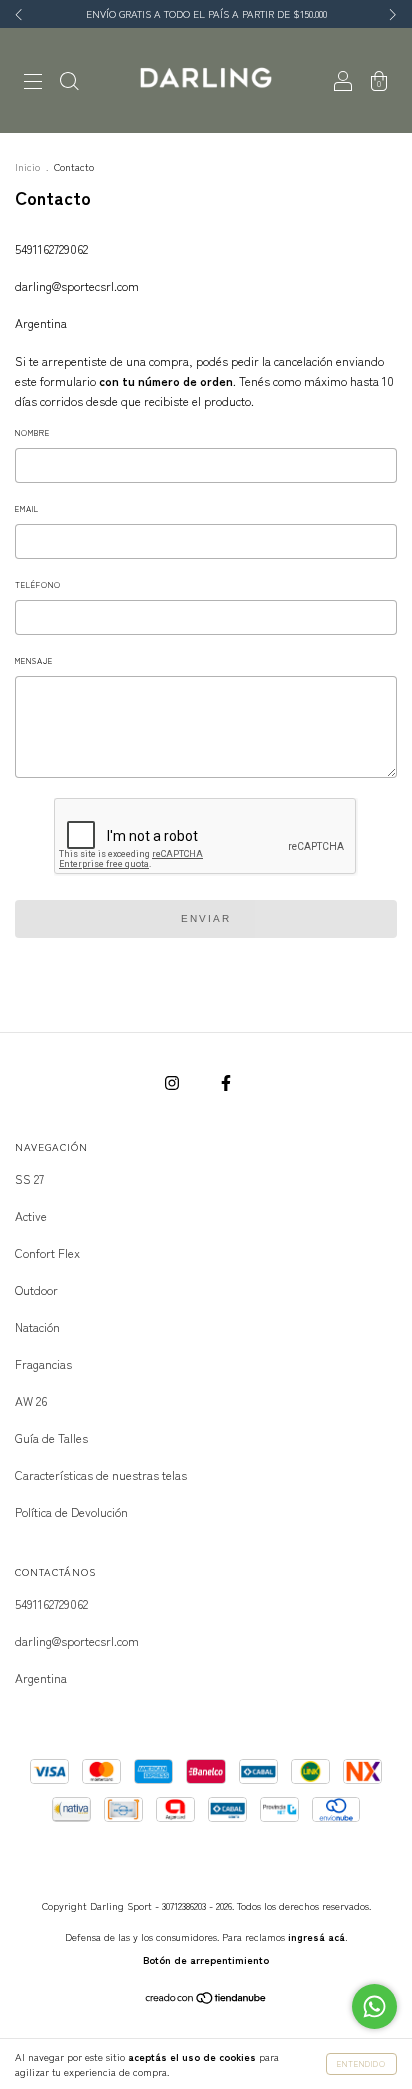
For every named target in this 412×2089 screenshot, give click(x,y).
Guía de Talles (51, 1437)
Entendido (361, 2063)
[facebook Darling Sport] (226, 1081)
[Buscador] (69, 81)
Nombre (32, 432)
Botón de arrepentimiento (206, 1959)
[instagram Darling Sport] (173, 1081)
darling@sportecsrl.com (77, 285)
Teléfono (38, 584)
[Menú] (33, 81)
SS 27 (29, 1178)
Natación (37, 1326)
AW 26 (31, 1400)
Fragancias (43, 1363)
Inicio (27, 166)
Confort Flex (47, 1252)
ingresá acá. (318, 1936)
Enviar (206, 918)
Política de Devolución (71, 1511)
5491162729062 (51, 248)
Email (27, 508)
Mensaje (34, 660)
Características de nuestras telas (101, 1474)
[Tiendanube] (206, 1999)
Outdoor (36, 1289)
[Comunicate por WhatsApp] (374, 2006)
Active (31, 1215)
